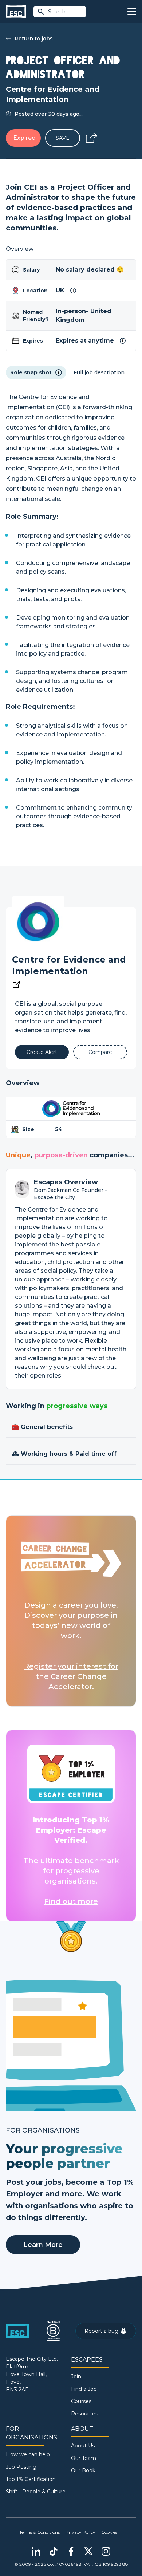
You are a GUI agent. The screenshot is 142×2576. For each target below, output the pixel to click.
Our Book (83, 2470)
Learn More (43, 2245)
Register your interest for (71, 1666)
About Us (83, 2446)
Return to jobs (34, 39)
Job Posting (21, 2467)
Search (57, 12)
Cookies (109, 2532)
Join (76, 2377)
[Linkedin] (36, 2551)
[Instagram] (106, 2551)
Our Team (84, 2458)
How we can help (28, 2454)
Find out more (71, 1901)
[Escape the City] (16, 12)
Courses (81, 2401)
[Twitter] (88, 2551)
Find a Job (84, 2389)
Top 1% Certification (31, 2479)
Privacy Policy (80, 2532)
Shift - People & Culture (36, 2492)
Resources (84, 2414)
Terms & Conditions (40, 2532)
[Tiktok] (54, 2551)
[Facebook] (71, 2551)
